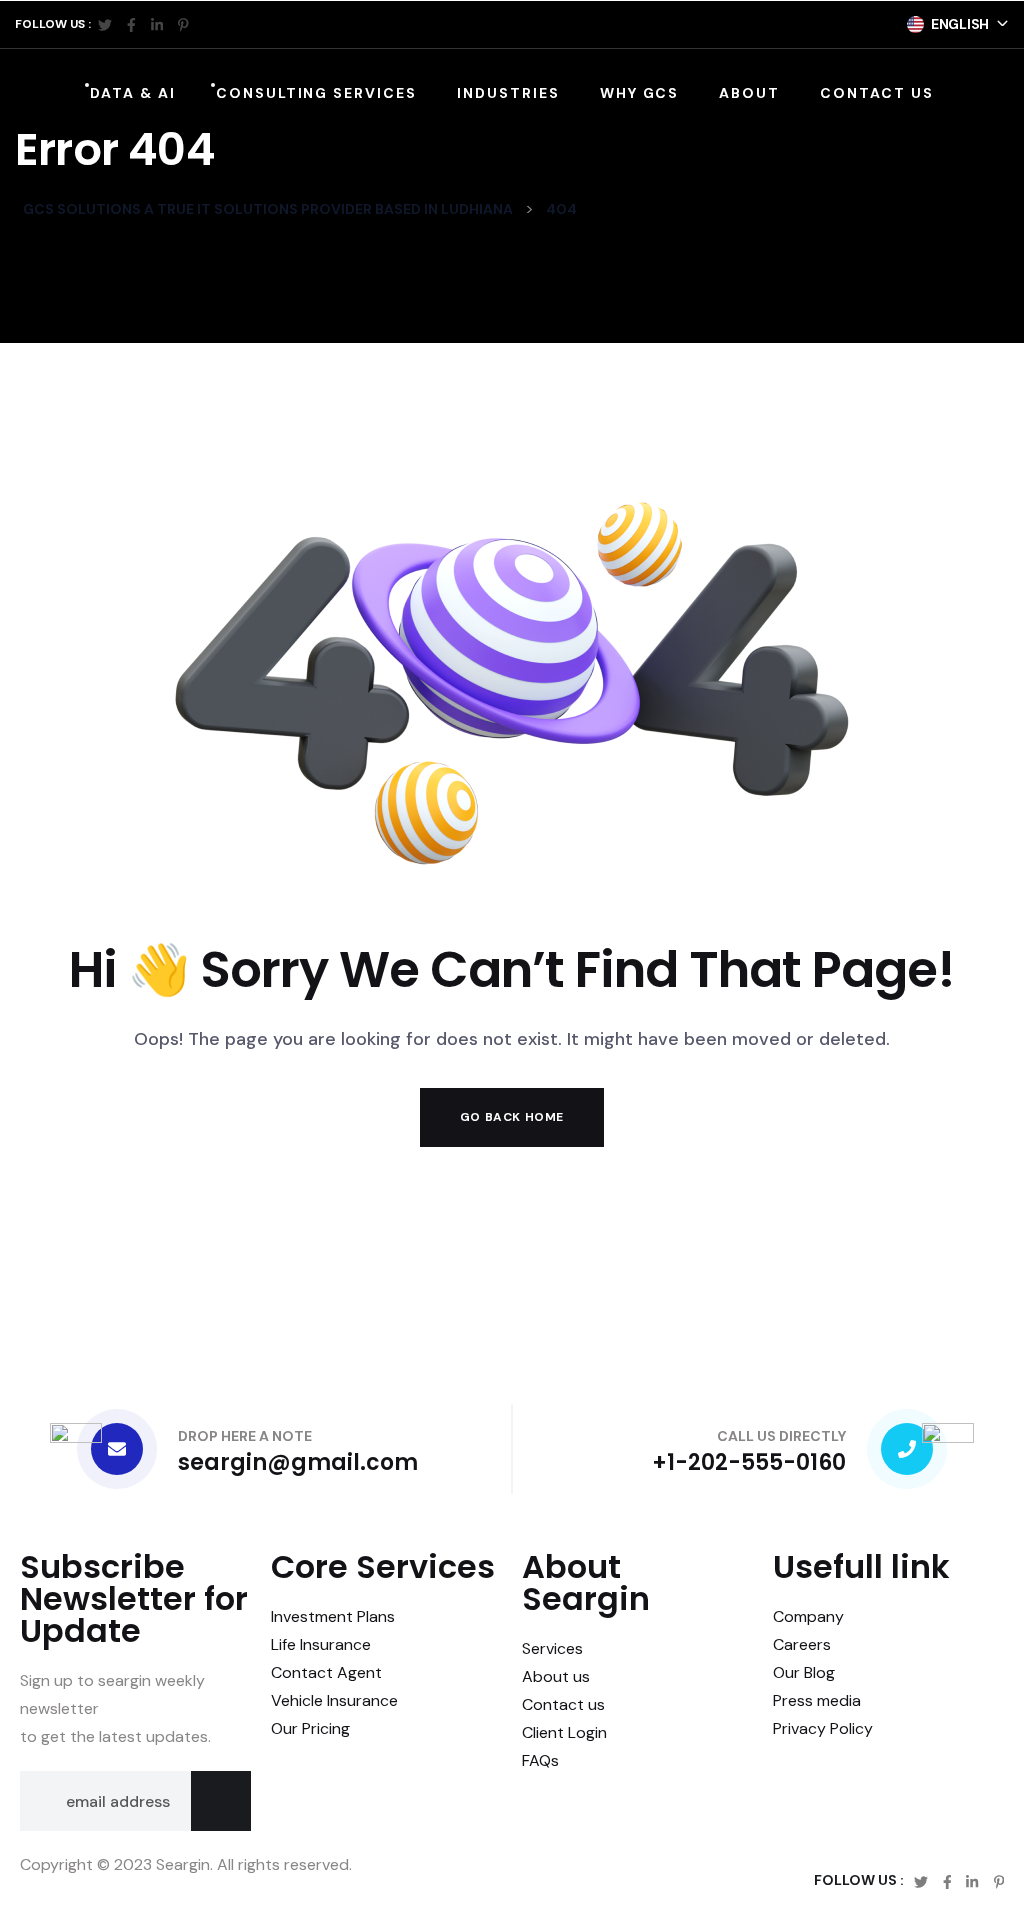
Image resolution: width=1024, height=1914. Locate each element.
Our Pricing (310, 1728)
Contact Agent (326, 1672)
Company (808, 1616)
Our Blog (804, 1672)
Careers (802, 1644)
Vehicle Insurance (334, 1700)
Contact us (563, 1704)
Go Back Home (512, 1117)
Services (552, 1648)
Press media (817, 1700)
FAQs (540, 1760)
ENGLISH (960, 24)
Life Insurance (321, 1644)
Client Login (564, 1732)
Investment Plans (333, 1616)
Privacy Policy (823, 1728)
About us (556, 1676)
